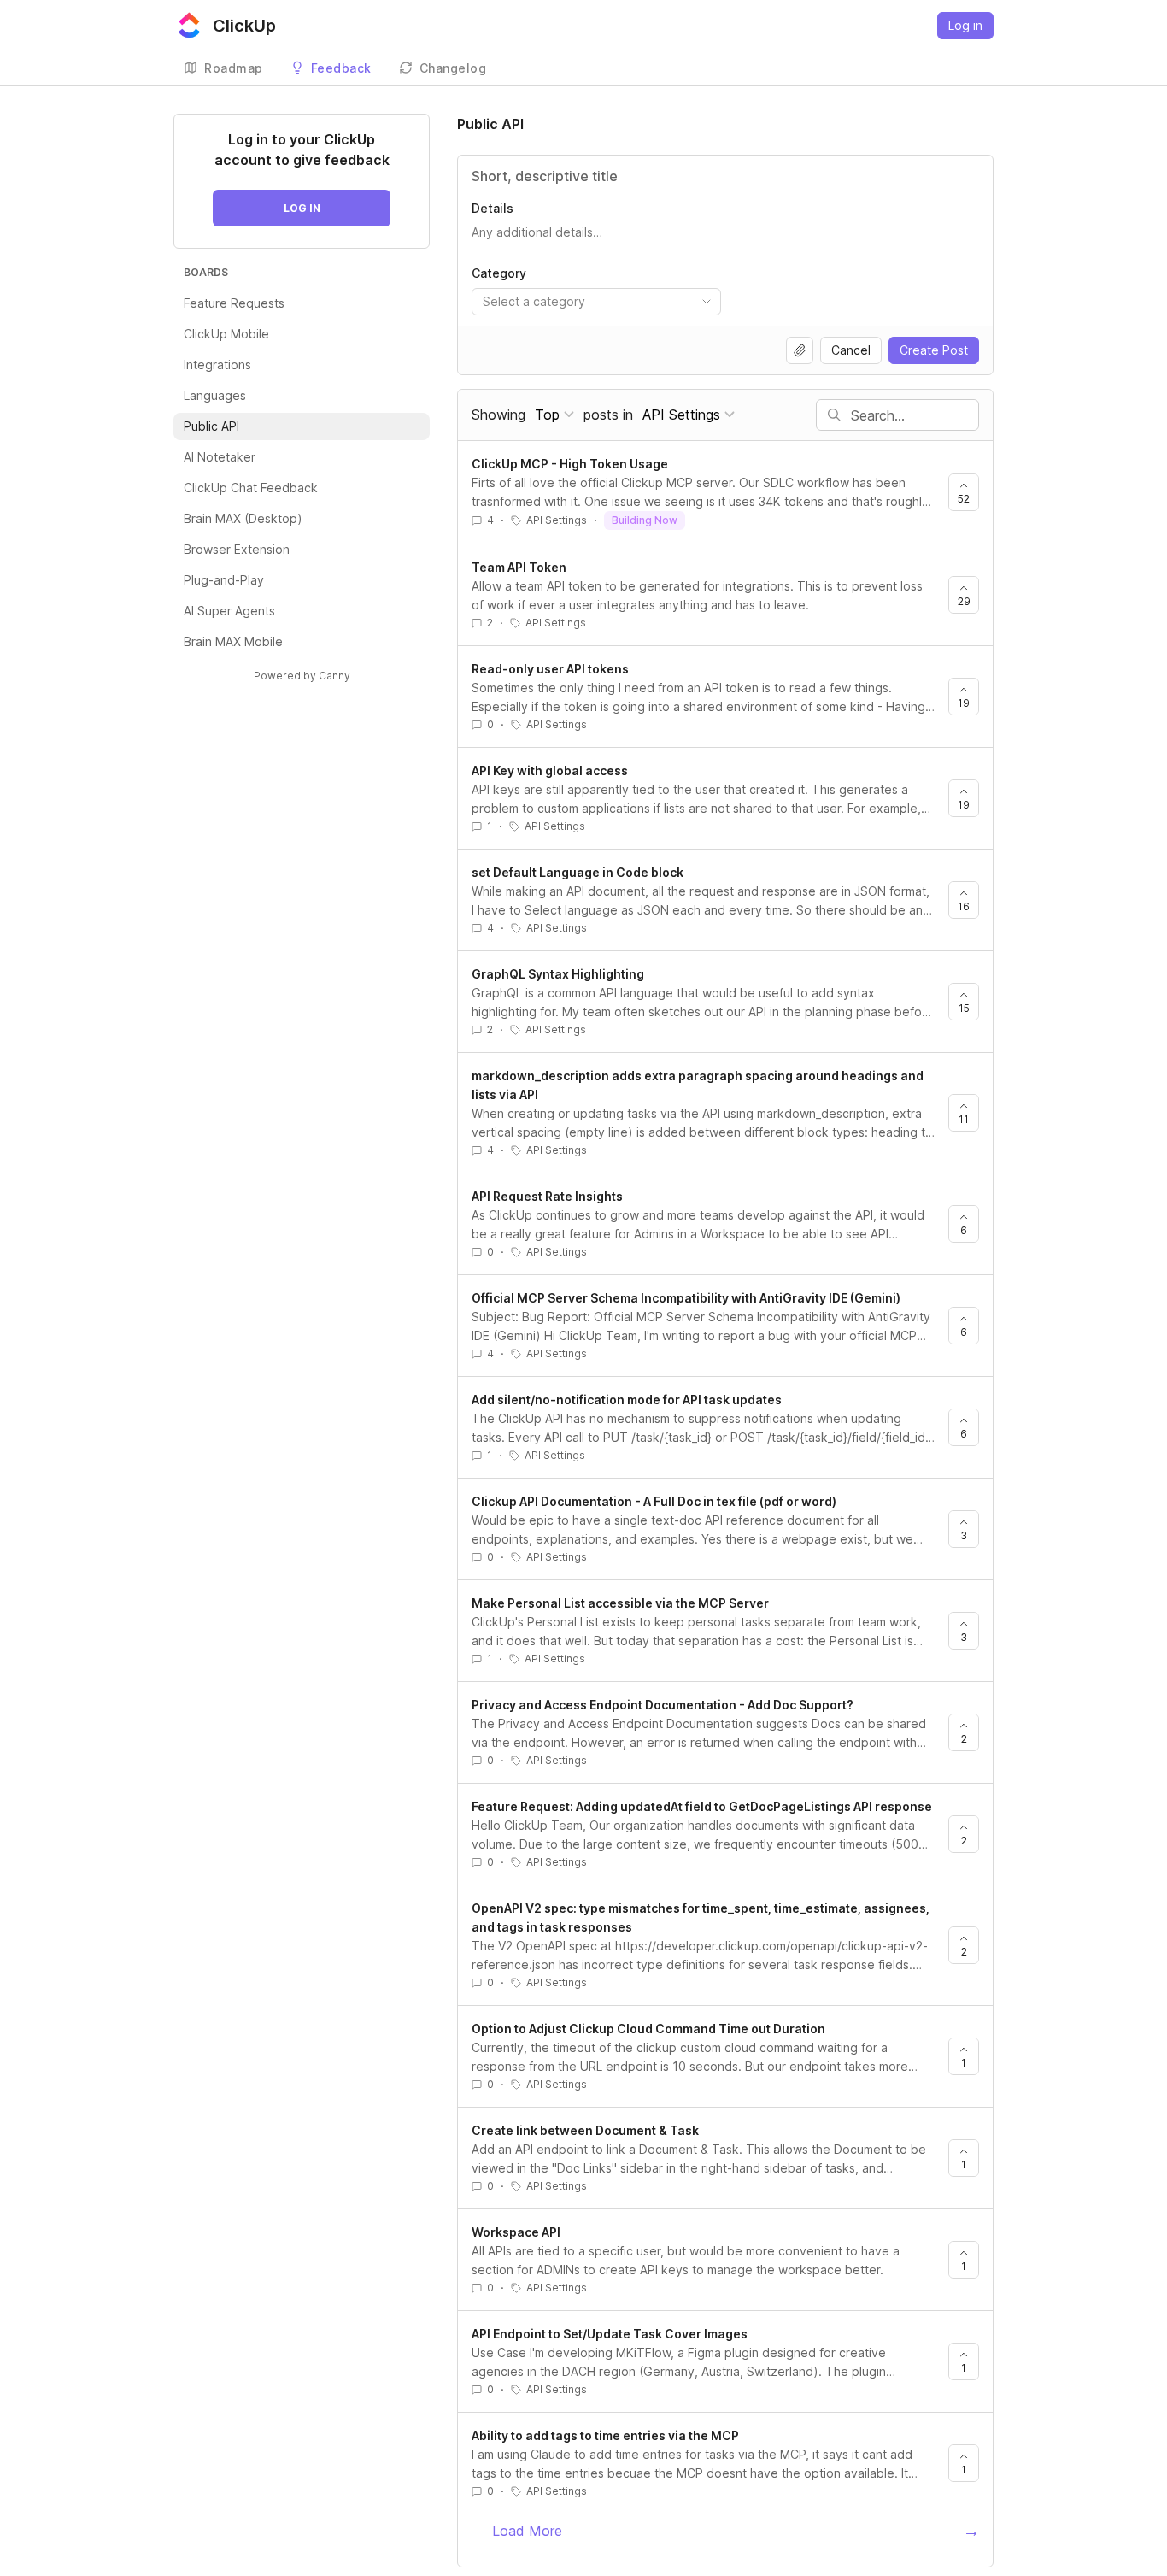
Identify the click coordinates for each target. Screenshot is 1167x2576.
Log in (965, 25)
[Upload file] (800, 350)
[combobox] (596, 302)
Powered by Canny (302, 676)
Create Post (934, 350)
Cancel (851, 350)
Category (499, 273)
